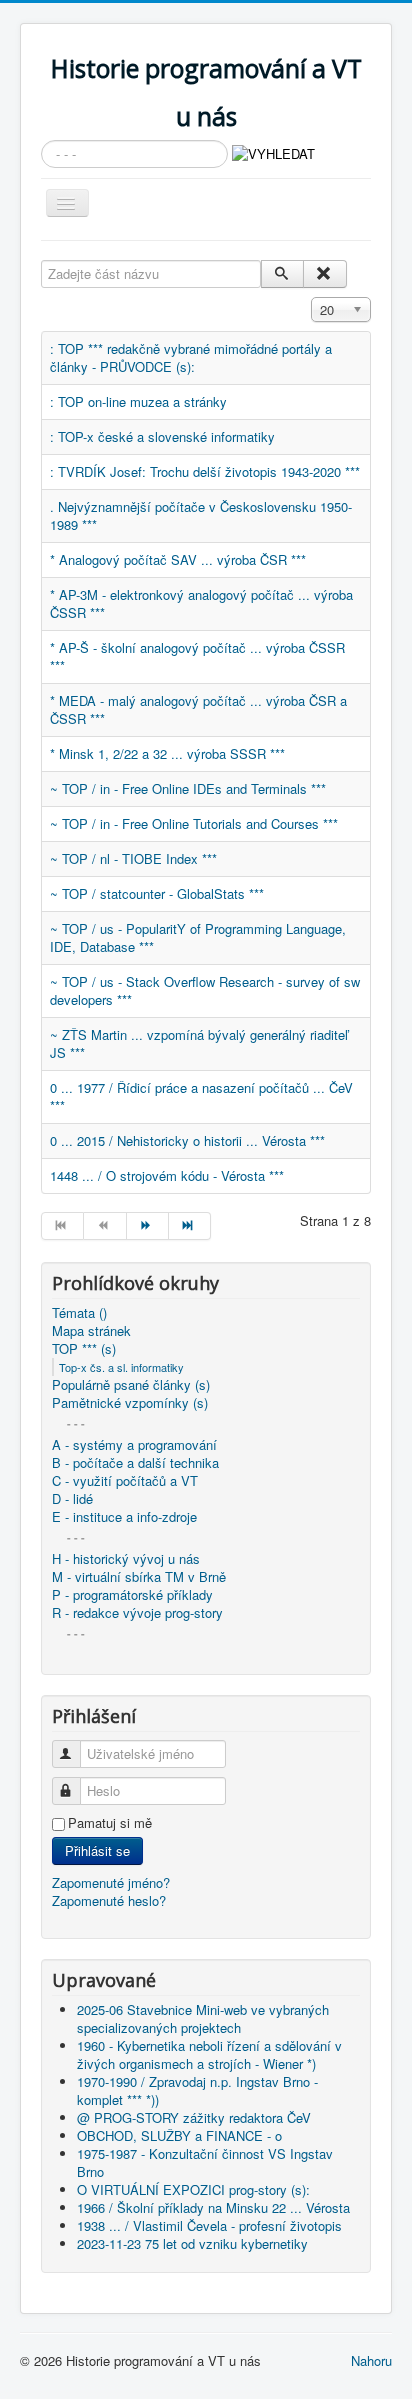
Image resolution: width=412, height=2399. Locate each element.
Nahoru (371, 2360)
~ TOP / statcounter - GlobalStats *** (157, 893)
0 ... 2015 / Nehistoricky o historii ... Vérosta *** (187, 1140)
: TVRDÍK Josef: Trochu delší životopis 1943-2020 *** (205, 471)
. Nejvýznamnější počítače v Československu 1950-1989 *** (201, 515)
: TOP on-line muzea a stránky (138, 401)
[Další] (148, 1226)
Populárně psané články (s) (131, 1385)
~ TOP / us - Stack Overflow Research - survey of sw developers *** (205, 990)
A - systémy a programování (134, 1445)
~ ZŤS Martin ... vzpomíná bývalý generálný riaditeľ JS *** (199, 1043)
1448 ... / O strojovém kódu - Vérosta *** (167, 1175)
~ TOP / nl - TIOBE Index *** (133, 858)
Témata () (79, 1313)
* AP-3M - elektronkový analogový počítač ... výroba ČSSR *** (201, 603)
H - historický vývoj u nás (126, 1559)
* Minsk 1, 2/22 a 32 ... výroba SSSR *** (167, 753)
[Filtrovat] (282, 274)
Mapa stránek (91, 1331)
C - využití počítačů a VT (125, 1481)
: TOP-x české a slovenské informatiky (162, 436)
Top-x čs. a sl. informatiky (121, 1367)
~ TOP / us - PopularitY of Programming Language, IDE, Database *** (198, 937)
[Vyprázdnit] (324, 274)
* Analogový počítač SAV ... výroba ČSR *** (178, 559)
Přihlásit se (97, 1850)
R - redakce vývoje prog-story (137, 1613)
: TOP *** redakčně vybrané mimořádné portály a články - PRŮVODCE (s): (191, 357)
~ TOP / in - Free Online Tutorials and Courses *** (194, 823)
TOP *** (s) (84, 1349)
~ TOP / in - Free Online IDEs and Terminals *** (188, 788)
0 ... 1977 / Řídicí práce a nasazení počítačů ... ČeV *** (201, 1096)
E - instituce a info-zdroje (124, 1517)
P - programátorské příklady (132, 1595)
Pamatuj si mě (110, 1823)
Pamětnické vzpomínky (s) (130, 1403)
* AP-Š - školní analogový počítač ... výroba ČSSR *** (197, 656)
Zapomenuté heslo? (109, 1900)
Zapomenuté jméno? (111, 1882)
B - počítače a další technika (135, 1463)
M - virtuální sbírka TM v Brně (139, 1577)
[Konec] (190, 1226)
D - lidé (72, 1499)
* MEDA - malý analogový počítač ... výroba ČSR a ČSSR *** (198, 709)
